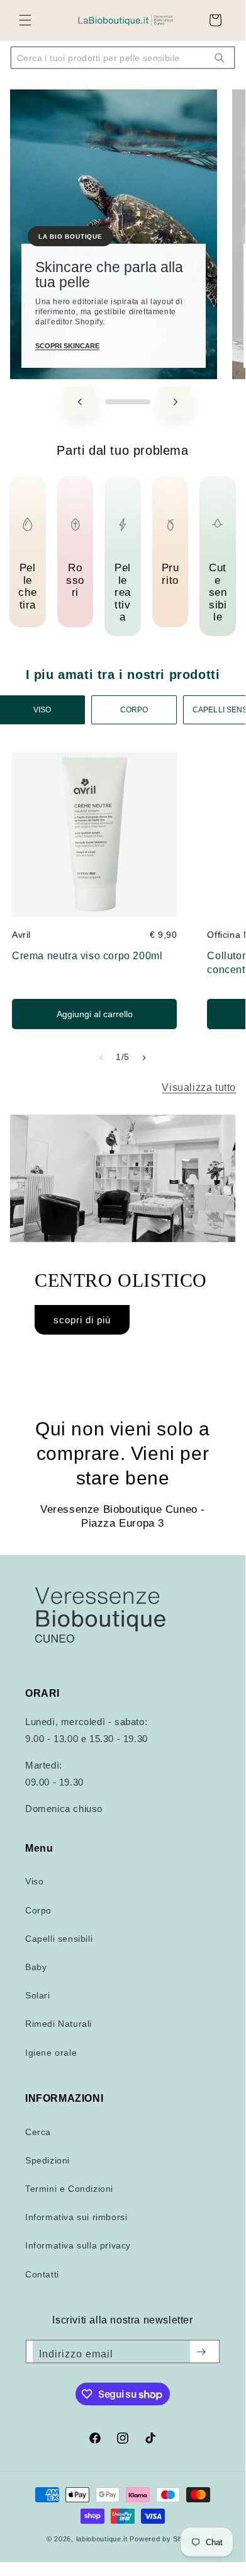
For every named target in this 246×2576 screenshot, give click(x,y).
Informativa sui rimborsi (76, 2217)
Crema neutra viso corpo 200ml (87, 956)
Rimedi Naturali (59, 2024)
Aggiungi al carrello (95, 1014)
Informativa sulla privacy (78, 2245)
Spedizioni (48, 2160)
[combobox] (114, 58)
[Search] (220, 58)
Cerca (38, 2132)
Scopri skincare (67, 346)
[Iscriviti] (201, 2352)
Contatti (42, 2274)
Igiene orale (51, 2053)
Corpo (38, 1910)
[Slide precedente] (80, 402)
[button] (25, 20)
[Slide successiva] (176, 402)
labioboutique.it (102, 2539)
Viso (34, 1881)
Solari (38, 1995)
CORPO (134, 710)
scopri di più (82, 1320)
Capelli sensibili (59, 1939)
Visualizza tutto (199, 1087)
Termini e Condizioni (69, 2189)
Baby (36, 1967)
